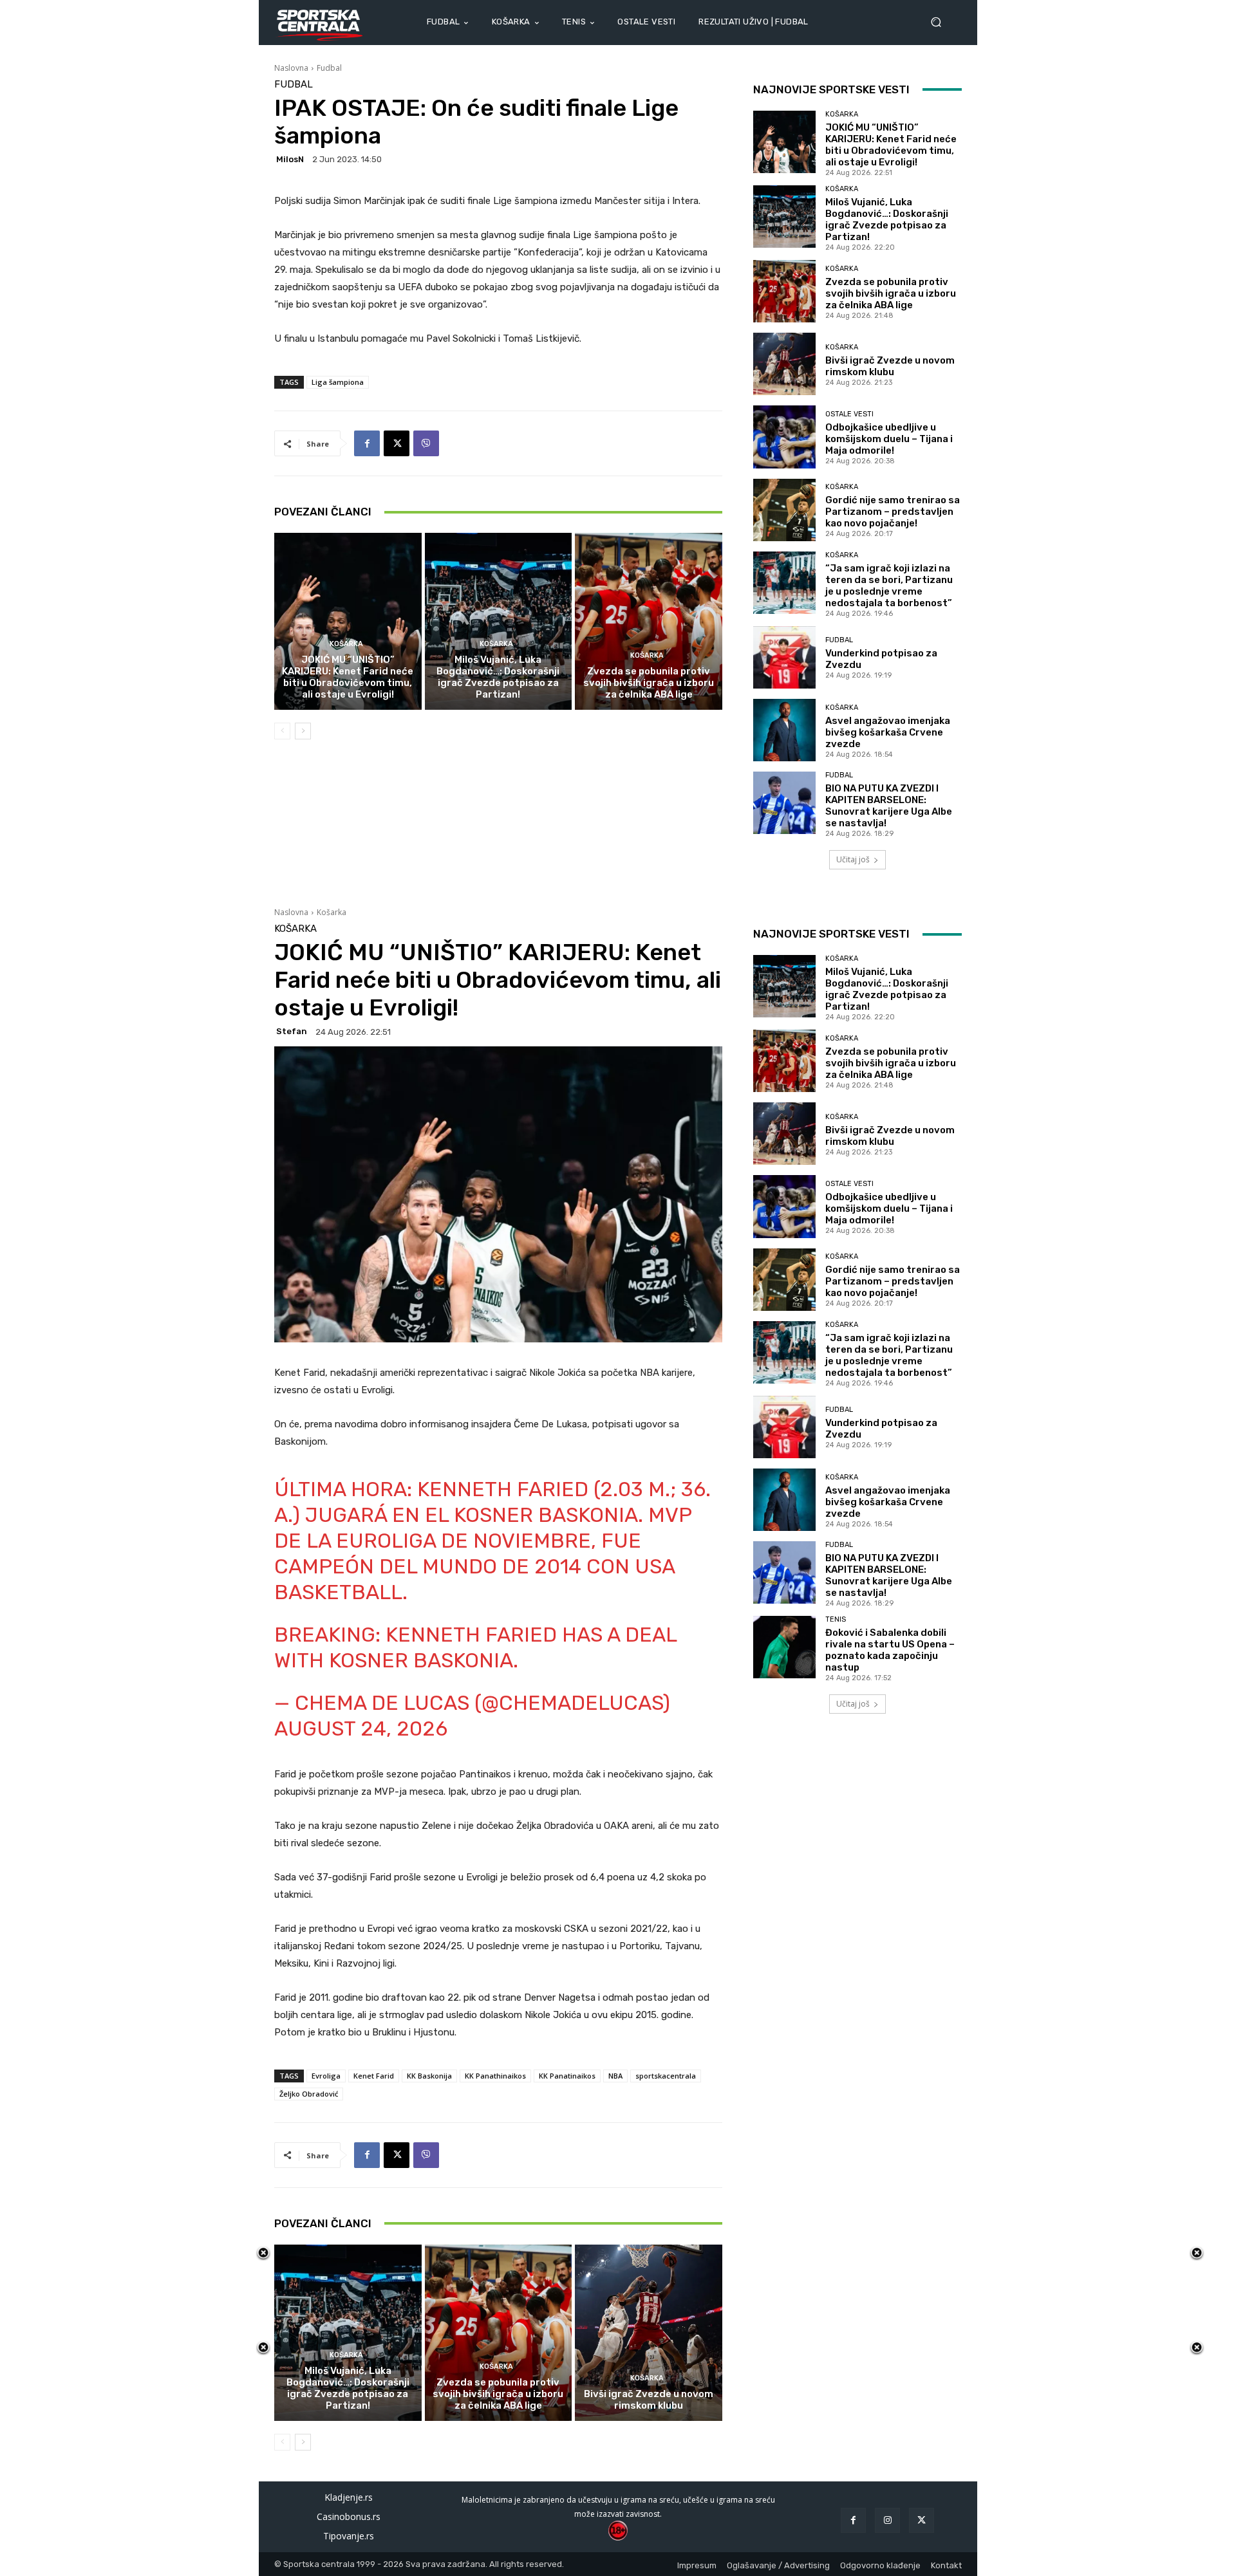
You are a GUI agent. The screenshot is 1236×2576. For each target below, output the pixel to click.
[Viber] (426, 443)
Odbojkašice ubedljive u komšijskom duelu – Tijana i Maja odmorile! (889, 439)
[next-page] (303, 731)
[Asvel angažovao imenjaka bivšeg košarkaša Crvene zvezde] (784, 730)
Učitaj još (853, 859)
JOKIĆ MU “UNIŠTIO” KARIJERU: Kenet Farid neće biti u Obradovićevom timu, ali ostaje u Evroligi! (348, 677)
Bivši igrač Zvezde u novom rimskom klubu (890, 366)
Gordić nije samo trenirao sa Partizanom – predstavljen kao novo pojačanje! (893, 512)
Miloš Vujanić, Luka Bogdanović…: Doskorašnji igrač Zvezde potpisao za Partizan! (498, 677)
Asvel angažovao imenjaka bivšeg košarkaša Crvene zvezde (888, 732)
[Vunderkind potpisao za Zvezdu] (784, 657)
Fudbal (329, 68)
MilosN (290, 159)
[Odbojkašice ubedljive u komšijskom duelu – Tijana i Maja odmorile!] (784, 437)
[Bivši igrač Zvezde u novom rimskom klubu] (784, 364)
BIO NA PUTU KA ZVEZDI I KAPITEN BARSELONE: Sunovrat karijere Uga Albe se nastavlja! (889, 806)
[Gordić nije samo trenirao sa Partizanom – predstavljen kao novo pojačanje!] (784, 510)
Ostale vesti (849, 414)
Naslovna (291, 68)
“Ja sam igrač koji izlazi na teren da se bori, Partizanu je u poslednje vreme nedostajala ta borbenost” (889, 586)
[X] (397, 443)
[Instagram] (887, 2520)
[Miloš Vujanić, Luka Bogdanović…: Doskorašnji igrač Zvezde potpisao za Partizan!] (499, 621)
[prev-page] (282, 731)
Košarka (346, 644)
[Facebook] (367, 443)
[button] (941, 22)
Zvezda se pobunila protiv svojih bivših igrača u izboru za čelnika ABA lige (649, 683)
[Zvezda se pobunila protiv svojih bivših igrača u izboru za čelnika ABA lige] (649, 621)
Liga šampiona (338, 382)
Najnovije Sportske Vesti (831, 89)
